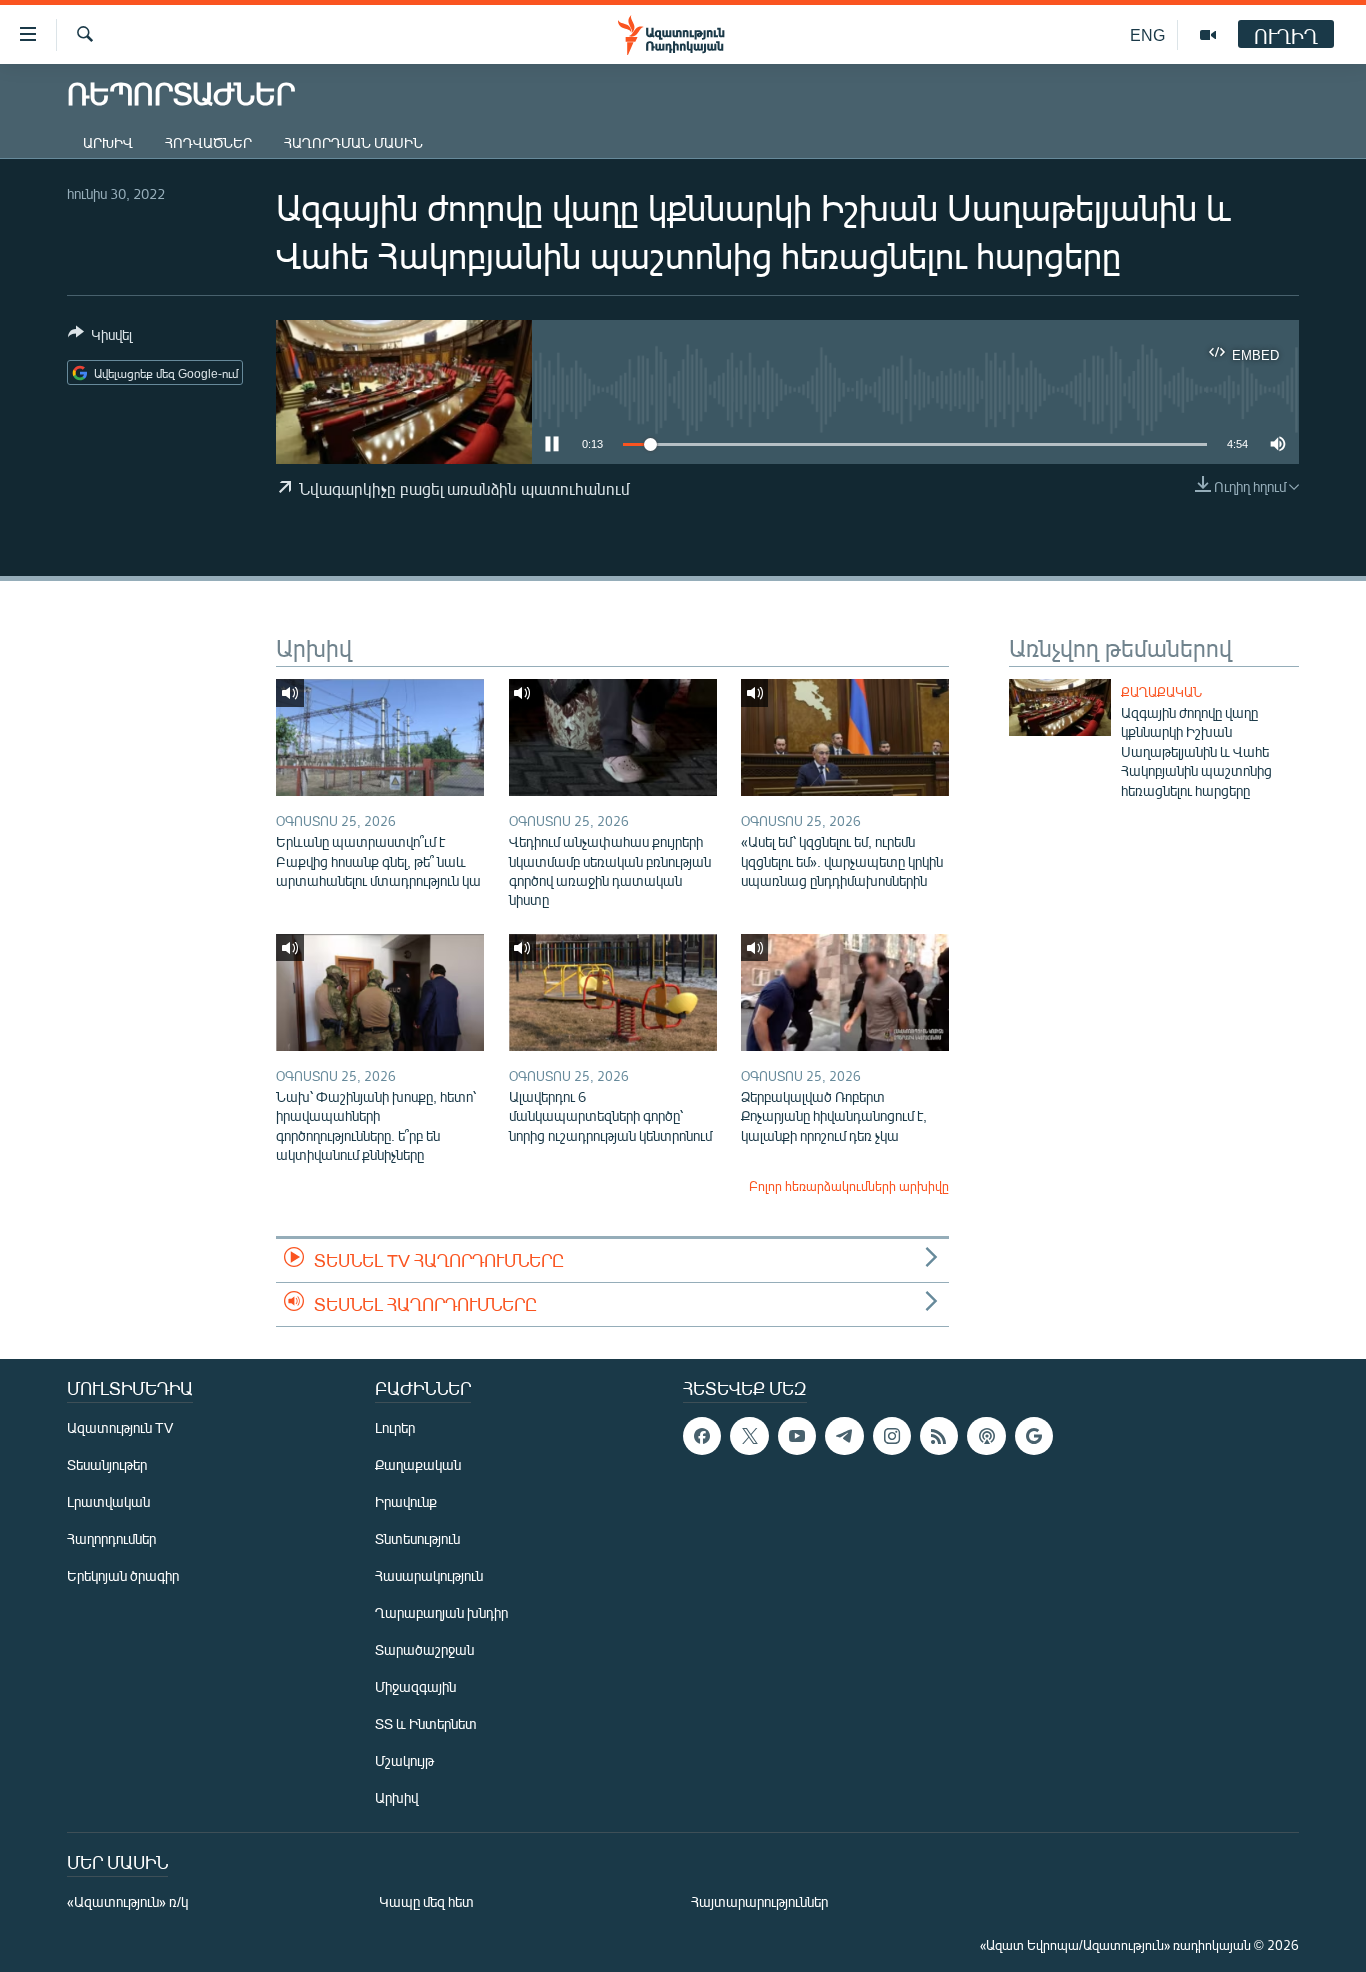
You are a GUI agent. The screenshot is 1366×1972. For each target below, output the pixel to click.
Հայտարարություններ (759, 1901)
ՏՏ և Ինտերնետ (426, 1723)
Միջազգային (415, 1686)
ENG (1147, 34)
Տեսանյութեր (107, 1464)
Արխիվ (108, 142)
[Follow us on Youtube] (797, 1436)
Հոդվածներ (208, 142)
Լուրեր (395, 1427)
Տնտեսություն (417, 1538)
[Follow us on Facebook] (702, 1436)
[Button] (100, 338)
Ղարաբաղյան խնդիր (441, 1612)
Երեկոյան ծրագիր (123, 1575)
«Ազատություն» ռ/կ (127, 1901)
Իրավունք (406, 1501)
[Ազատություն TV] (1208, 35)
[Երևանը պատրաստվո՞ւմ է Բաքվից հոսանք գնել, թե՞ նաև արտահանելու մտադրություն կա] (380, 737)
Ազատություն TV (120, 1427)
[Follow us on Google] (1034, 1436)
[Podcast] (986, 1436)
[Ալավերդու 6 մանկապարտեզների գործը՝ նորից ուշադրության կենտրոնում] (613, 992)
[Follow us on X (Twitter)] (749, 1436)
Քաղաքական (1161, 692)
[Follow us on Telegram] (844, 1436)
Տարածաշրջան (424, 1649)
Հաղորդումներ (111, 1538)
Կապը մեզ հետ (426, 1901)
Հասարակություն (429, 1575)
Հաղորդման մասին (353, 142)
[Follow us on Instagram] (892, 1436)
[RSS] (939, 1436)
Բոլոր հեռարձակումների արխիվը (849, 1186)
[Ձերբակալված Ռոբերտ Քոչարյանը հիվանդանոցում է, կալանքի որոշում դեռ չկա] (845, 992)
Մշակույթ (404, 1760)
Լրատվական (108, 1501)
